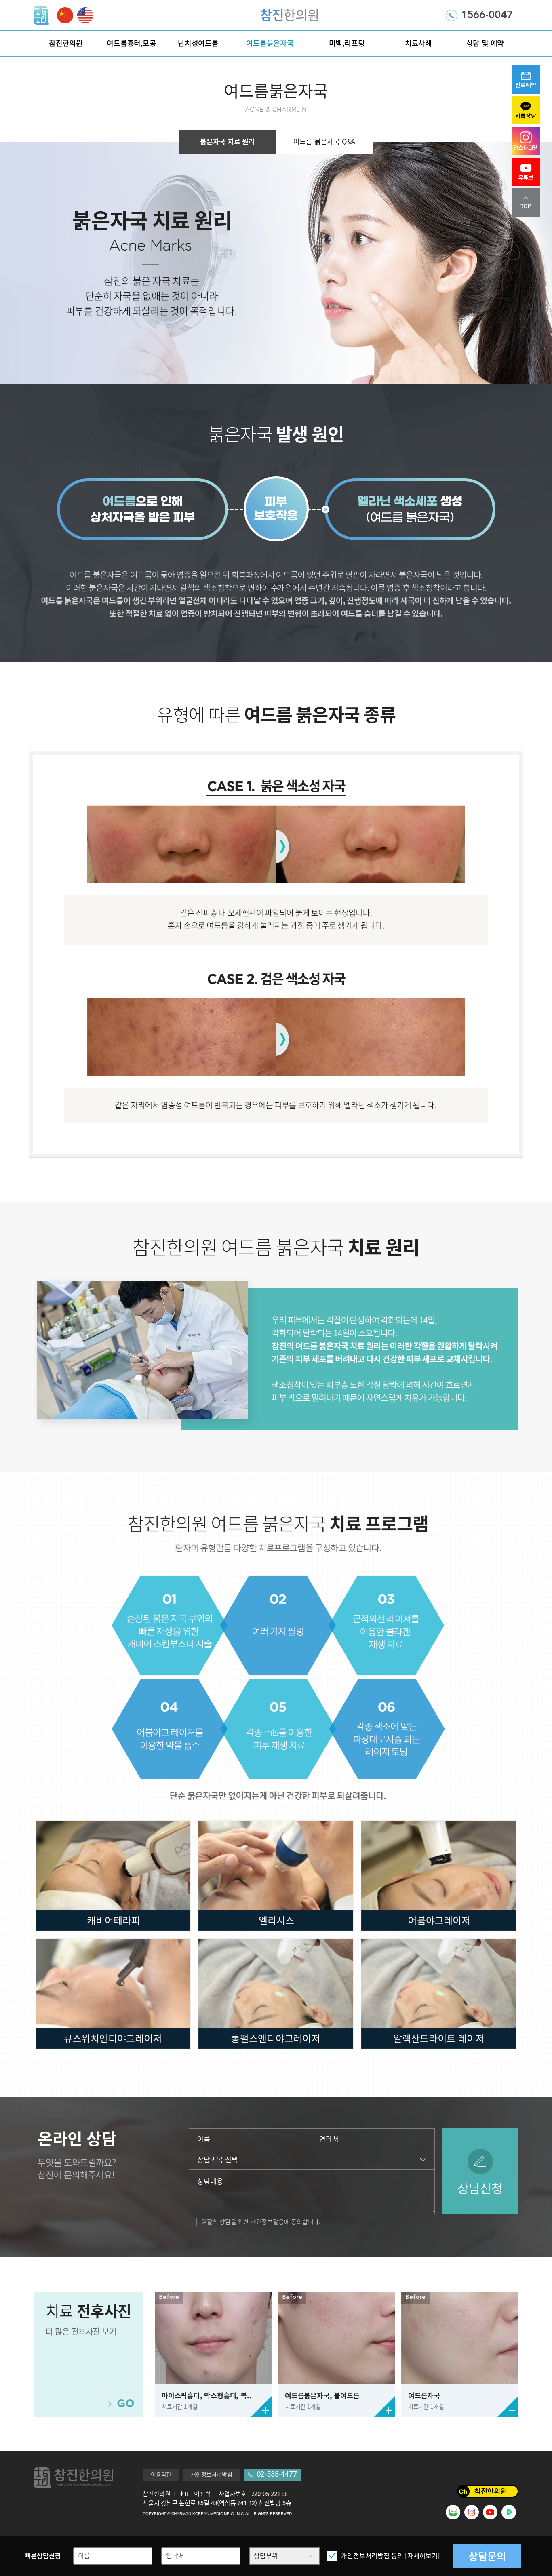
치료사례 (418, 43)
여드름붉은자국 (270, 43)
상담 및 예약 (485, 43)
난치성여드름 (198, 43)
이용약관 (161, 2475)
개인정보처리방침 (211, 2475)
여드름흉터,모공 (131, 43)
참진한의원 (66, 43)
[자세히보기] (422, 2556)
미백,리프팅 (347, 43)
